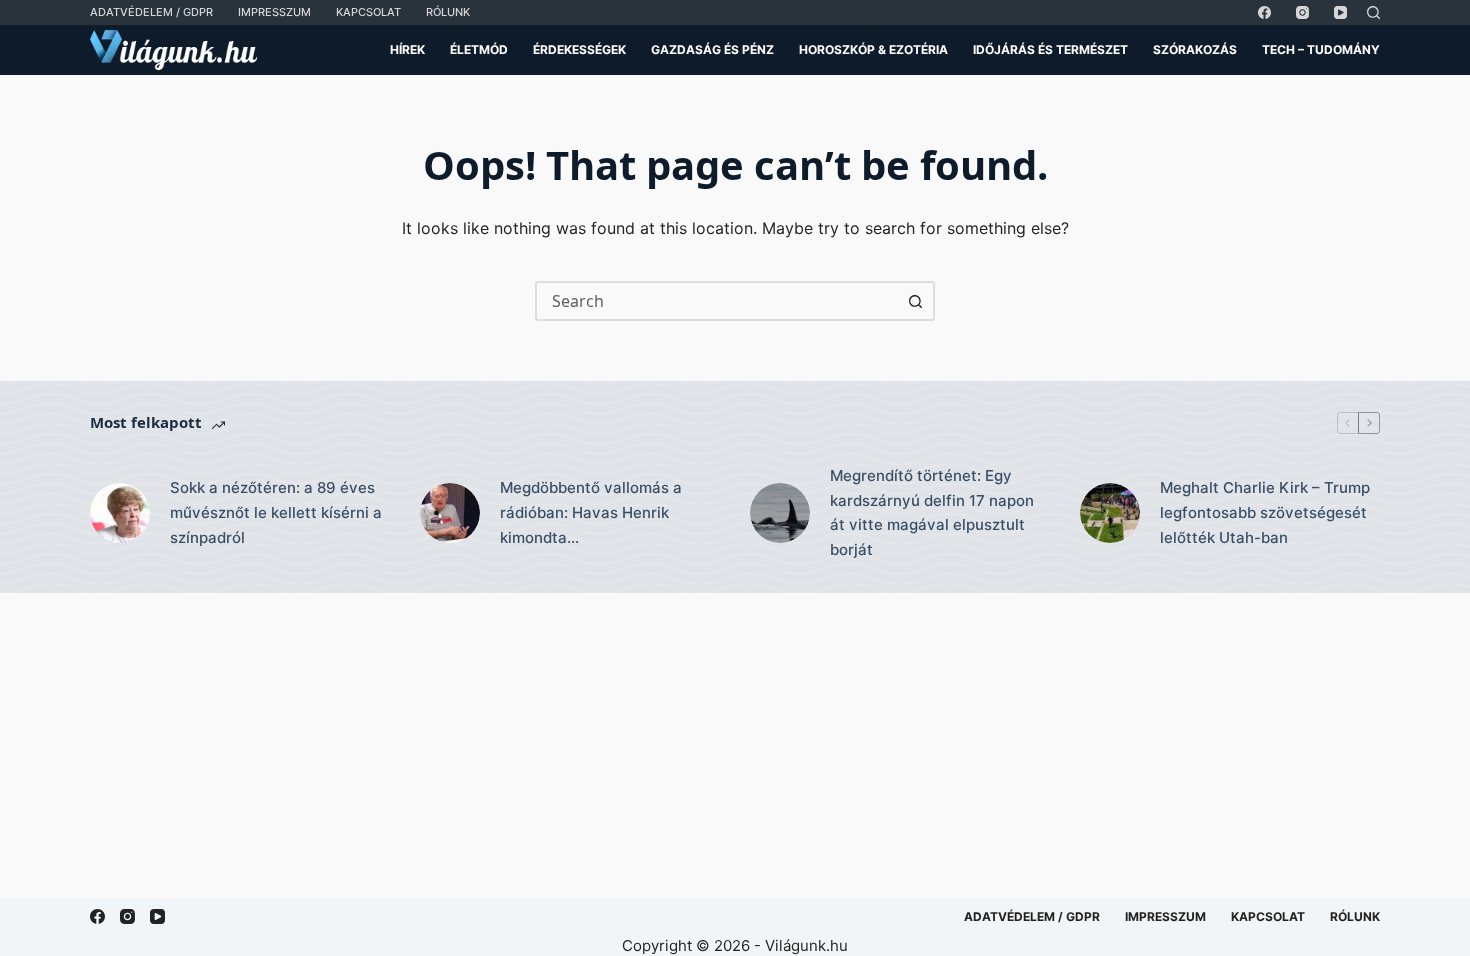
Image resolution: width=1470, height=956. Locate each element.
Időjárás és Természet (1050, 49)
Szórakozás (1195, 49)
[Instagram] (1302, 12)
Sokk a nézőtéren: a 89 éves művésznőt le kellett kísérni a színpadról (276, 512)
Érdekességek (579, 49)
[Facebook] (1264, 12)
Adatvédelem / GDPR (151, 12)
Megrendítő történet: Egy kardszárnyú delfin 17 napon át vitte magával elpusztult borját (932, 512)
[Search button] (915, 301)
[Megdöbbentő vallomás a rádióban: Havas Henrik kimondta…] (450, 513)
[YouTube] (1340, 12)
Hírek (407, 49)
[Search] (1373, 12)
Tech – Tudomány (1321, 49)
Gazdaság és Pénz (712, 49)
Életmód (479, 49)
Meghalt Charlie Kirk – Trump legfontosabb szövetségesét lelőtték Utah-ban (1265, 512)
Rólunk (448, 12)
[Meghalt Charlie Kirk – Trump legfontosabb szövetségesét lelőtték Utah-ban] (1110, 513)
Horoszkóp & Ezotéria (873, 49)
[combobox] (717, 301)
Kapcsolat (368, 12)
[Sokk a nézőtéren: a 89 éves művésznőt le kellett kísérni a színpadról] (120, 513)
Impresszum (274, 12)
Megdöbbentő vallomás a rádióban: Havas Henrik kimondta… (591, 512)
